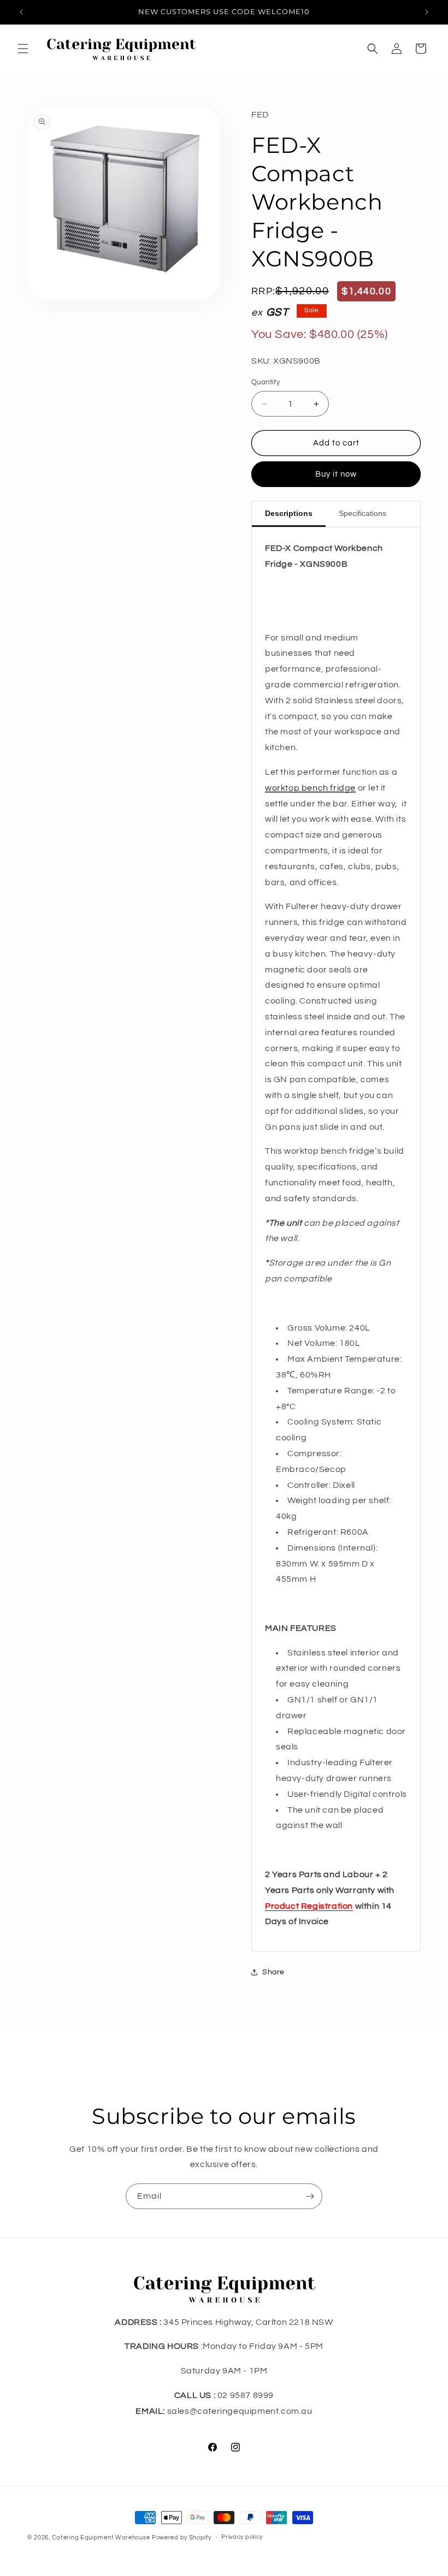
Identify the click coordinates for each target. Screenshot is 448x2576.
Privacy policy (242, 2537)
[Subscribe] (310, 2196)
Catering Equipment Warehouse (101, 2538)
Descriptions (289, 513)
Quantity (266, 382)
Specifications (362, 513)
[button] (23, 49)
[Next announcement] (427, 12)
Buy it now (336, 474)
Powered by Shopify (182, 2538)
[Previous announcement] (21, 12)
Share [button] (273, 1972)
